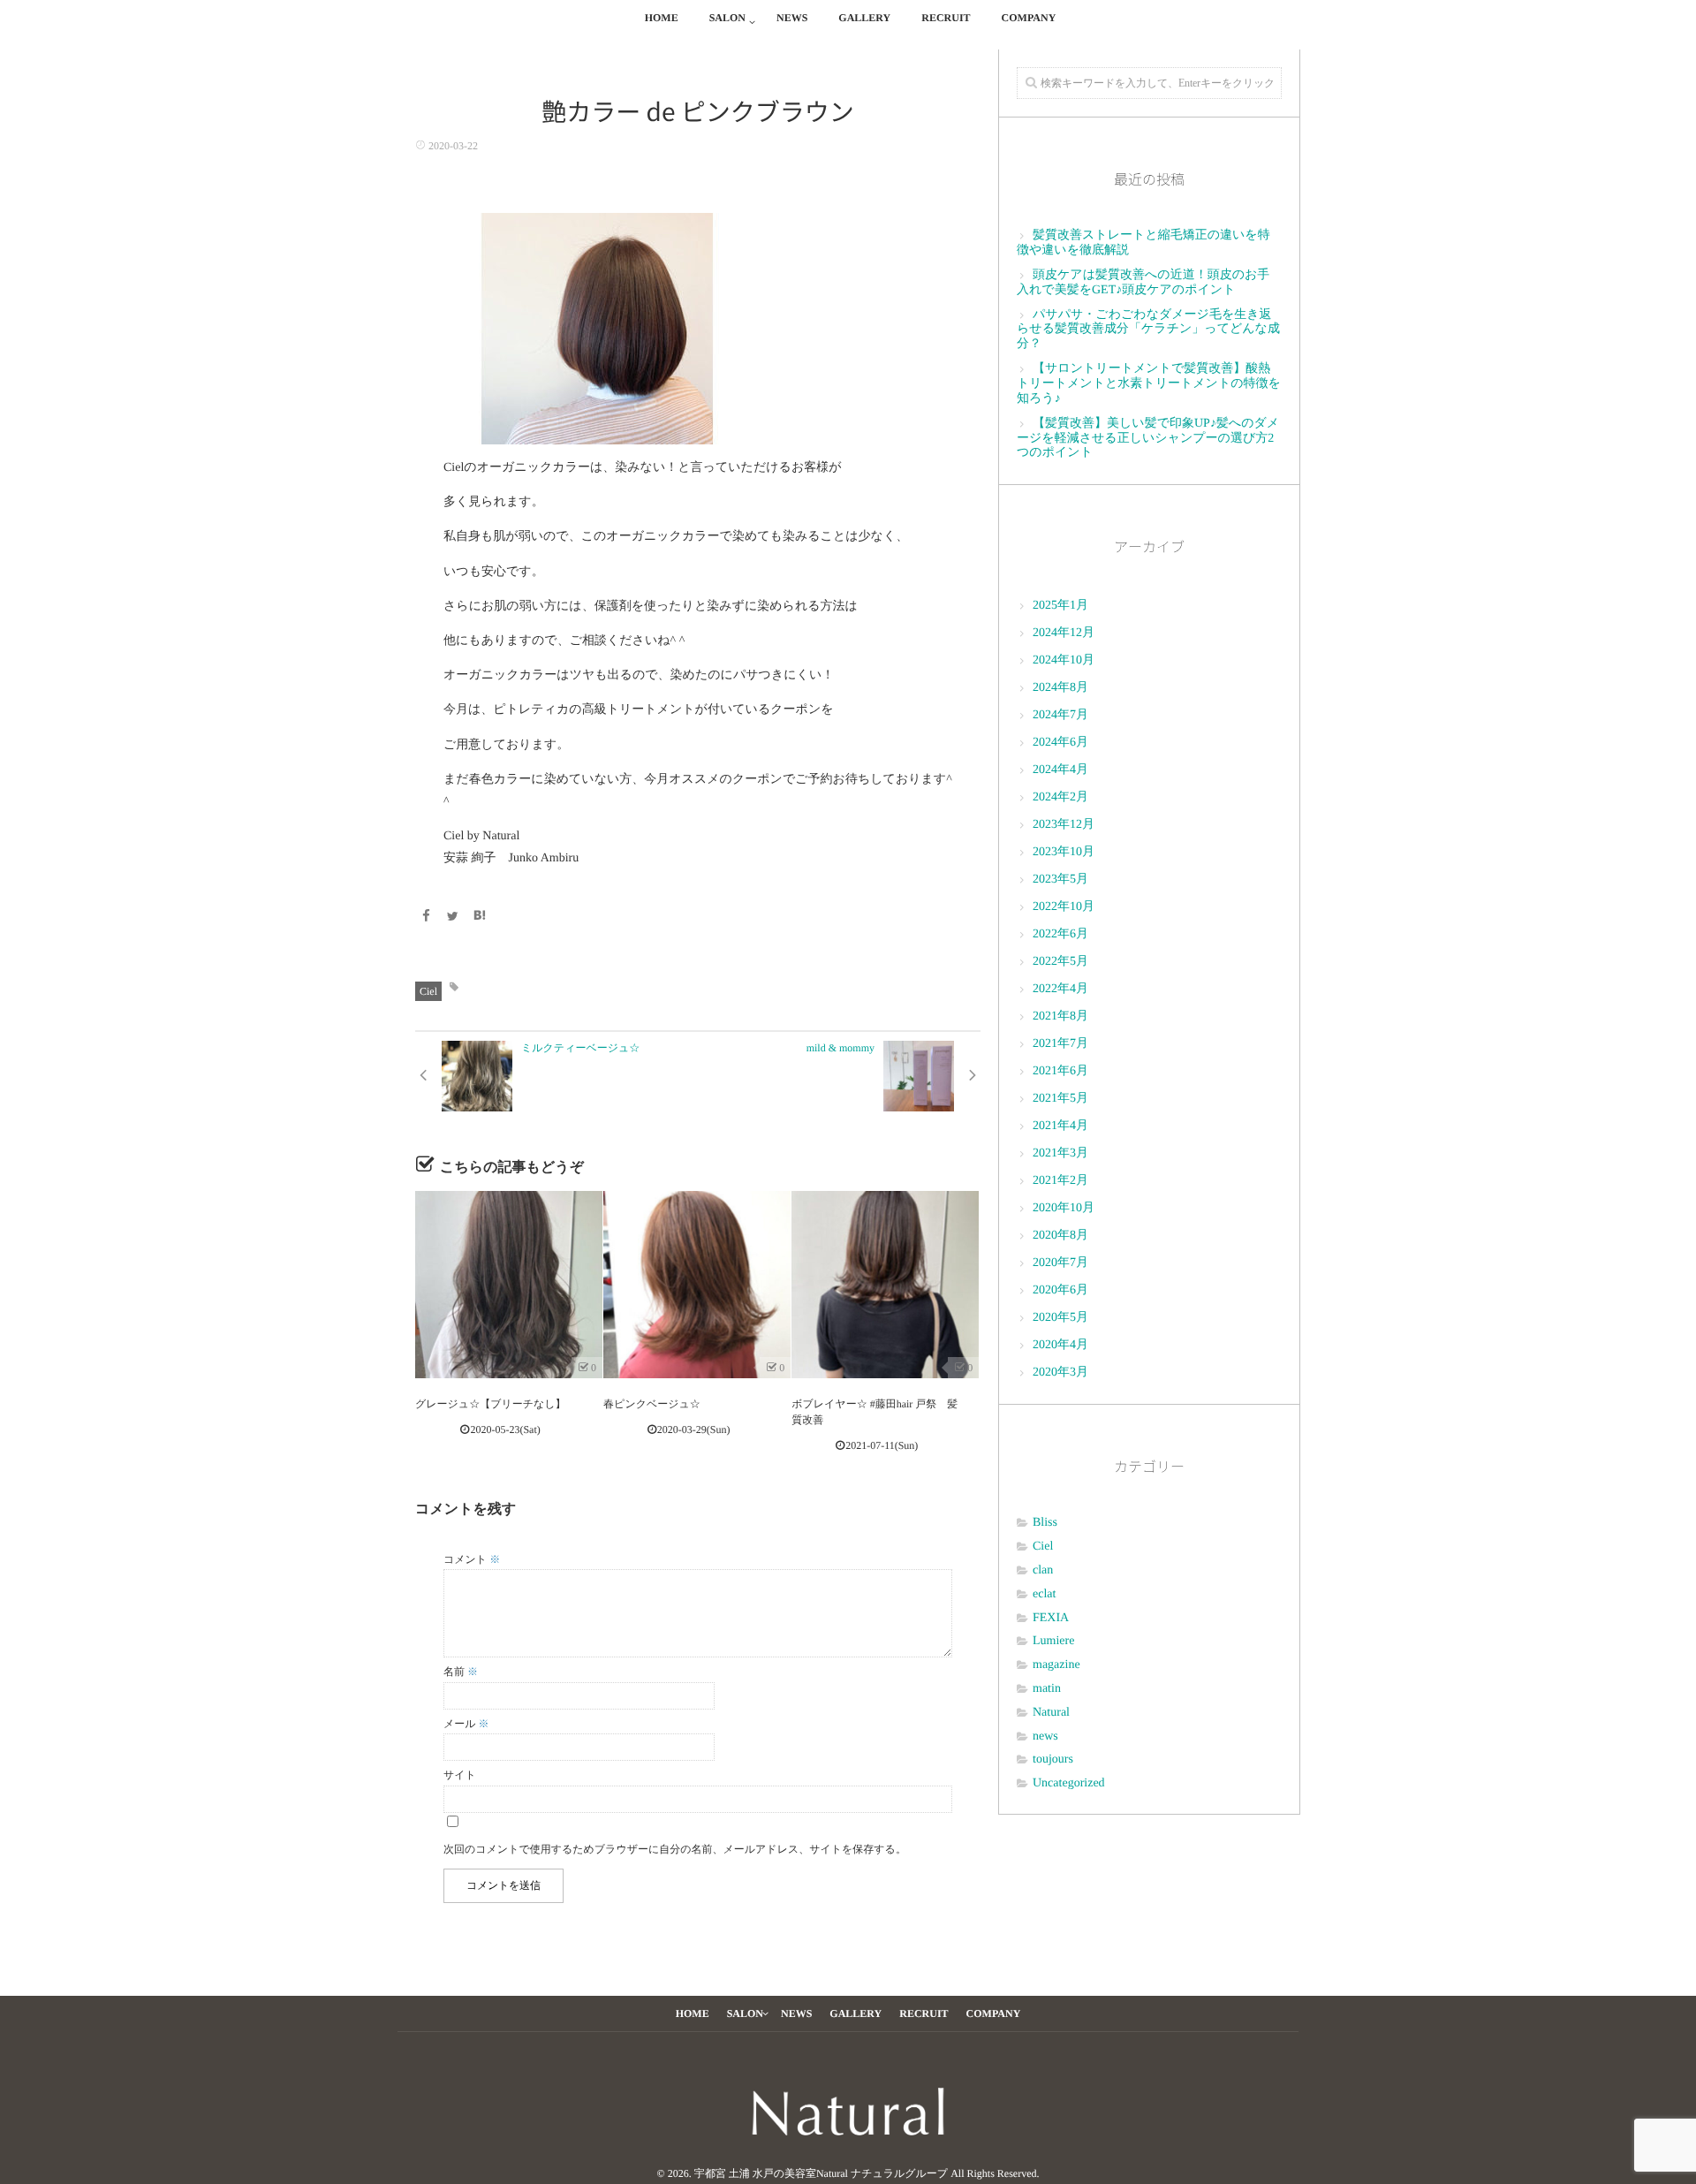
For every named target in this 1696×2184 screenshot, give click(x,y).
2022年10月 (1064, 907)
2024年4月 (1060, 770)
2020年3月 (1060, 1373)
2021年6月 (1060, 1071)
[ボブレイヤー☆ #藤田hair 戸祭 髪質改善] (885, 1285)
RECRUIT (946, 18)
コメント (472, 1559)
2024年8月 (1060, 688)
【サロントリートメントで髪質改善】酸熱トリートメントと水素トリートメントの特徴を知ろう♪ (1149, 384)
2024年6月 (1060, 743)
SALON (727, 18)
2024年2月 (1060, 797)
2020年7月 (1060, 1263)
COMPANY (1029, 18)
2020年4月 (1060, 1345)
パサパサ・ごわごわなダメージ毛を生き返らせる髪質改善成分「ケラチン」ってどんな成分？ (1148, 330)
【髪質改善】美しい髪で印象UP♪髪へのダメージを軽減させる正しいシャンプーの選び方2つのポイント (1148, 439)
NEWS (792, 18)
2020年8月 (1060, 1236)
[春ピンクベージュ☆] (697, 1285)
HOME (662, 18)
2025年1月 (1060, 606)
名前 (461, 1672)
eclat (1044, 1594)
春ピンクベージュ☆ (652, 1404)
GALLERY (864, 18)
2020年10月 (1064, 1208)
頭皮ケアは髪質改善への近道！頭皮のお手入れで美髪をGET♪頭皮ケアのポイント (1143, 283)
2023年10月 (1064, 852)
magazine (1056, 1665)
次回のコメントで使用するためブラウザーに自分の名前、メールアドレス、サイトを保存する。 (675, 1849)
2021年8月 (1060, 1016)
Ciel (428, 991)
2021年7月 (1060, 1044)
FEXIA (1051, 1618)
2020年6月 (1060, 1290)
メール (466, 1724)
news (1045, 1737)
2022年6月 (1060, 934)
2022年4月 (1060, 989)
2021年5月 (1060, 1099)
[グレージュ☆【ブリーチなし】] (509, 1285)
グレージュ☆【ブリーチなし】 (491, 1404)
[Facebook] (426, 918)
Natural (1051, 1713)
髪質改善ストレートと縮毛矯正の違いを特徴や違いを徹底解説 (1143, 243)
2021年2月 (1060, 1181)
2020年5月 (1060, 1318)
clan (1043, 1570)
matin (1047, 1689)
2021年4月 (1060, 1126)
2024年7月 (1060, 715)
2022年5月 (1060, 962)
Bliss (1045, 1523)
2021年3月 (1060, 1153)
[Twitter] (453, 918)
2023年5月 (1060, 880)
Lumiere (1053, 1641)
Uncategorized (1069, 1783)
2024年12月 (1064, 633)
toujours (1053, 1759)
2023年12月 (1064, 825)
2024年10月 (1064, 660)
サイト (460, 1775)
